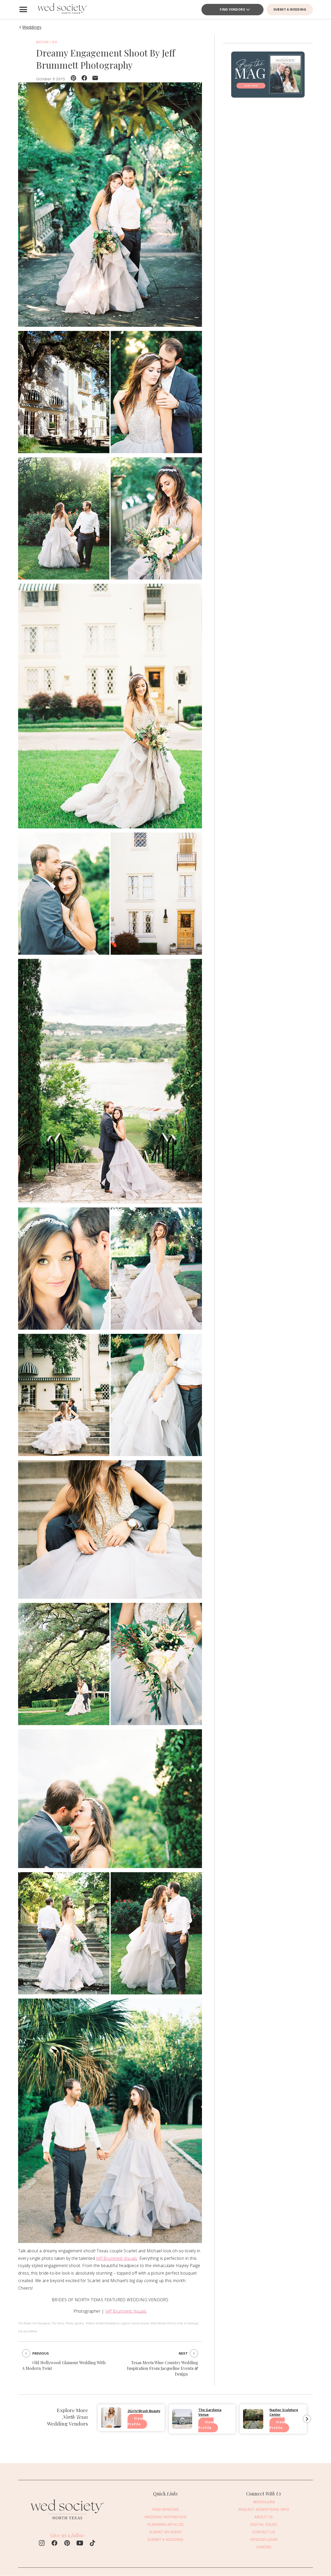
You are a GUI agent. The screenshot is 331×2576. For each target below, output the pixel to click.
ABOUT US (264, 2517)
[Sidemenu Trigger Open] (23, 10)
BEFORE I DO (47, 42)
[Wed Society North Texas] (62, 10)
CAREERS (264, 2547)
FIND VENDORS (232, 9)
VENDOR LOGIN (264, 2539)
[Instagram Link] (42, 2544)
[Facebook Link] (54, 2544)
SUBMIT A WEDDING (290, 9)
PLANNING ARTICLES (165, 2524)
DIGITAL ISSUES (264, 2524)
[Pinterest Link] (67, 2544)
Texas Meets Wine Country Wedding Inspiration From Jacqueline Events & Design (163, 2368)
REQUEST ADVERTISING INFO (264, 2509)
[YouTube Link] (80, 2544)
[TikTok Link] (92, 2544)
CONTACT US (264, 2532)
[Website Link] (67, 2522)
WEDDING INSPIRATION (165, 2517)
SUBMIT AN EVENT (165, 2532)
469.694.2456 (264, 2502)
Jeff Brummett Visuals (116, 2258)
